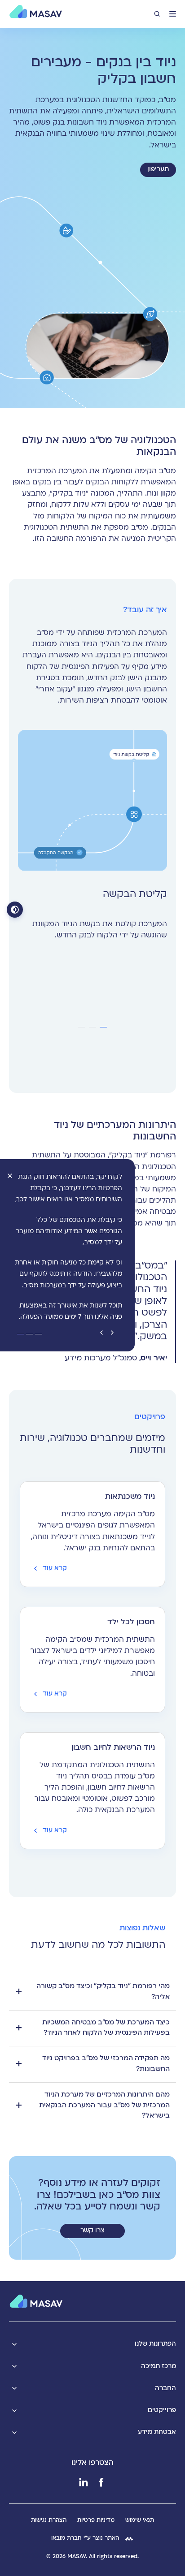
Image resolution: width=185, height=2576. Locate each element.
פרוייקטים (162, 2410)
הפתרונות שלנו (155, 2344)
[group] (92, 840)
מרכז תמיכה (159, 2367)
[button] (173, 14)
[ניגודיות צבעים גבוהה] (15, 910)
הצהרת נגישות (49, 2520)
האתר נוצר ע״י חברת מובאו (85, 2538)
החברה (165, 2388)
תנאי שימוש (140, 2520)
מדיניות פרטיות (96, 2520)
